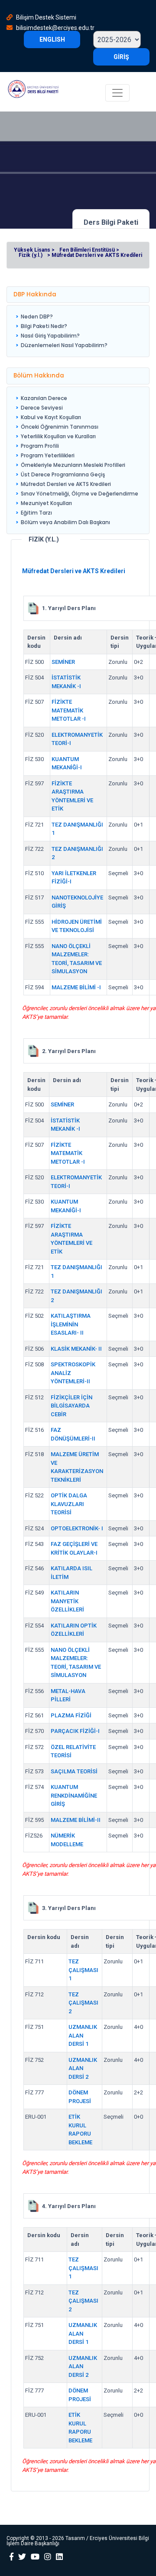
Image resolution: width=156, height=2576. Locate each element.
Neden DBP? (37, 317)
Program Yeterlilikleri (48, 455)
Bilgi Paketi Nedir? (44, 326)
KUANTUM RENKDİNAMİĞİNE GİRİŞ (74, 1795)
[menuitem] (62, 317)
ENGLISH (52, 39)
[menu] (62, 331)
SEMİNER (63, 662)
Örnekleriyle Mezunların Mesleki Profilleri (73, 465)
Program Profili (40, 446)
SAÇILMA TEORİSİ (74, 1771)
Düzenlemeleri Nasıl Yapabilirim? (64, 345)
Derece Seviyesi (42, 408)
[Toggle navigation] (117, 93)
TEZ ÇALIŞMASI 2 (83, 2003)
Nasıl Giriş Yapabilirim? (50, 336)
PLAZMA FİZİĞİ (71, 1715)
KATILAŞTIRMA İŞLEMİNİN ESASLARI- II (71, 1324)
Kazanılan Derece (44, 398)
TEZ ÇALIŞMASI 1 (83, 1970)
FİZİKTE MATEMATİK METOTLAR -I (69, 710)
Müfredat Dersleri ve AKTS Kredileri (66, 484)
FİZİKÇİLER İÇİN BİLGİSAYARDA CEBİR (71, 1406)
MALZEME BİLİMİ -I (76, 987)
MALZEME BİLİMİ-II (76, 1820)
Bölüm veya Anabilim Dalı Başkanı (65, 522)
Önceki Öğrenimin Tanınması (60, 427)
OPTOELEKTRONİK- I (77, 1528)
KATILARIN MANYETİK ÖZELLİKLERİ (67, 1601)
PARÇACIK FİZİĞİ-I (75, 1731)
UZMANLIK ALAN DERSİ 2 (83, 2068)
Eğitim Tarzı (36, 513)
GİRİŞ (121, 57)
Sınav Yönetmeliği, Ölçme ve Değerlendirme (80, 494)
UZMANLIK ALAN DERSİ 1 (83, 2035)
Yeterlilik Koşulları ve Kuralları (58, 436)
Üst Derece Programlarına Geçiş (63, 474)
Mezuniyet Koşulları (46, 503)
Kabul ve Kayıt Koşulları (51, 417)
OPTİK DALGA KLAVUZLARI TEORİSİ (69, 1504)
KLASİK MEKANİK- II (76, 1349)
